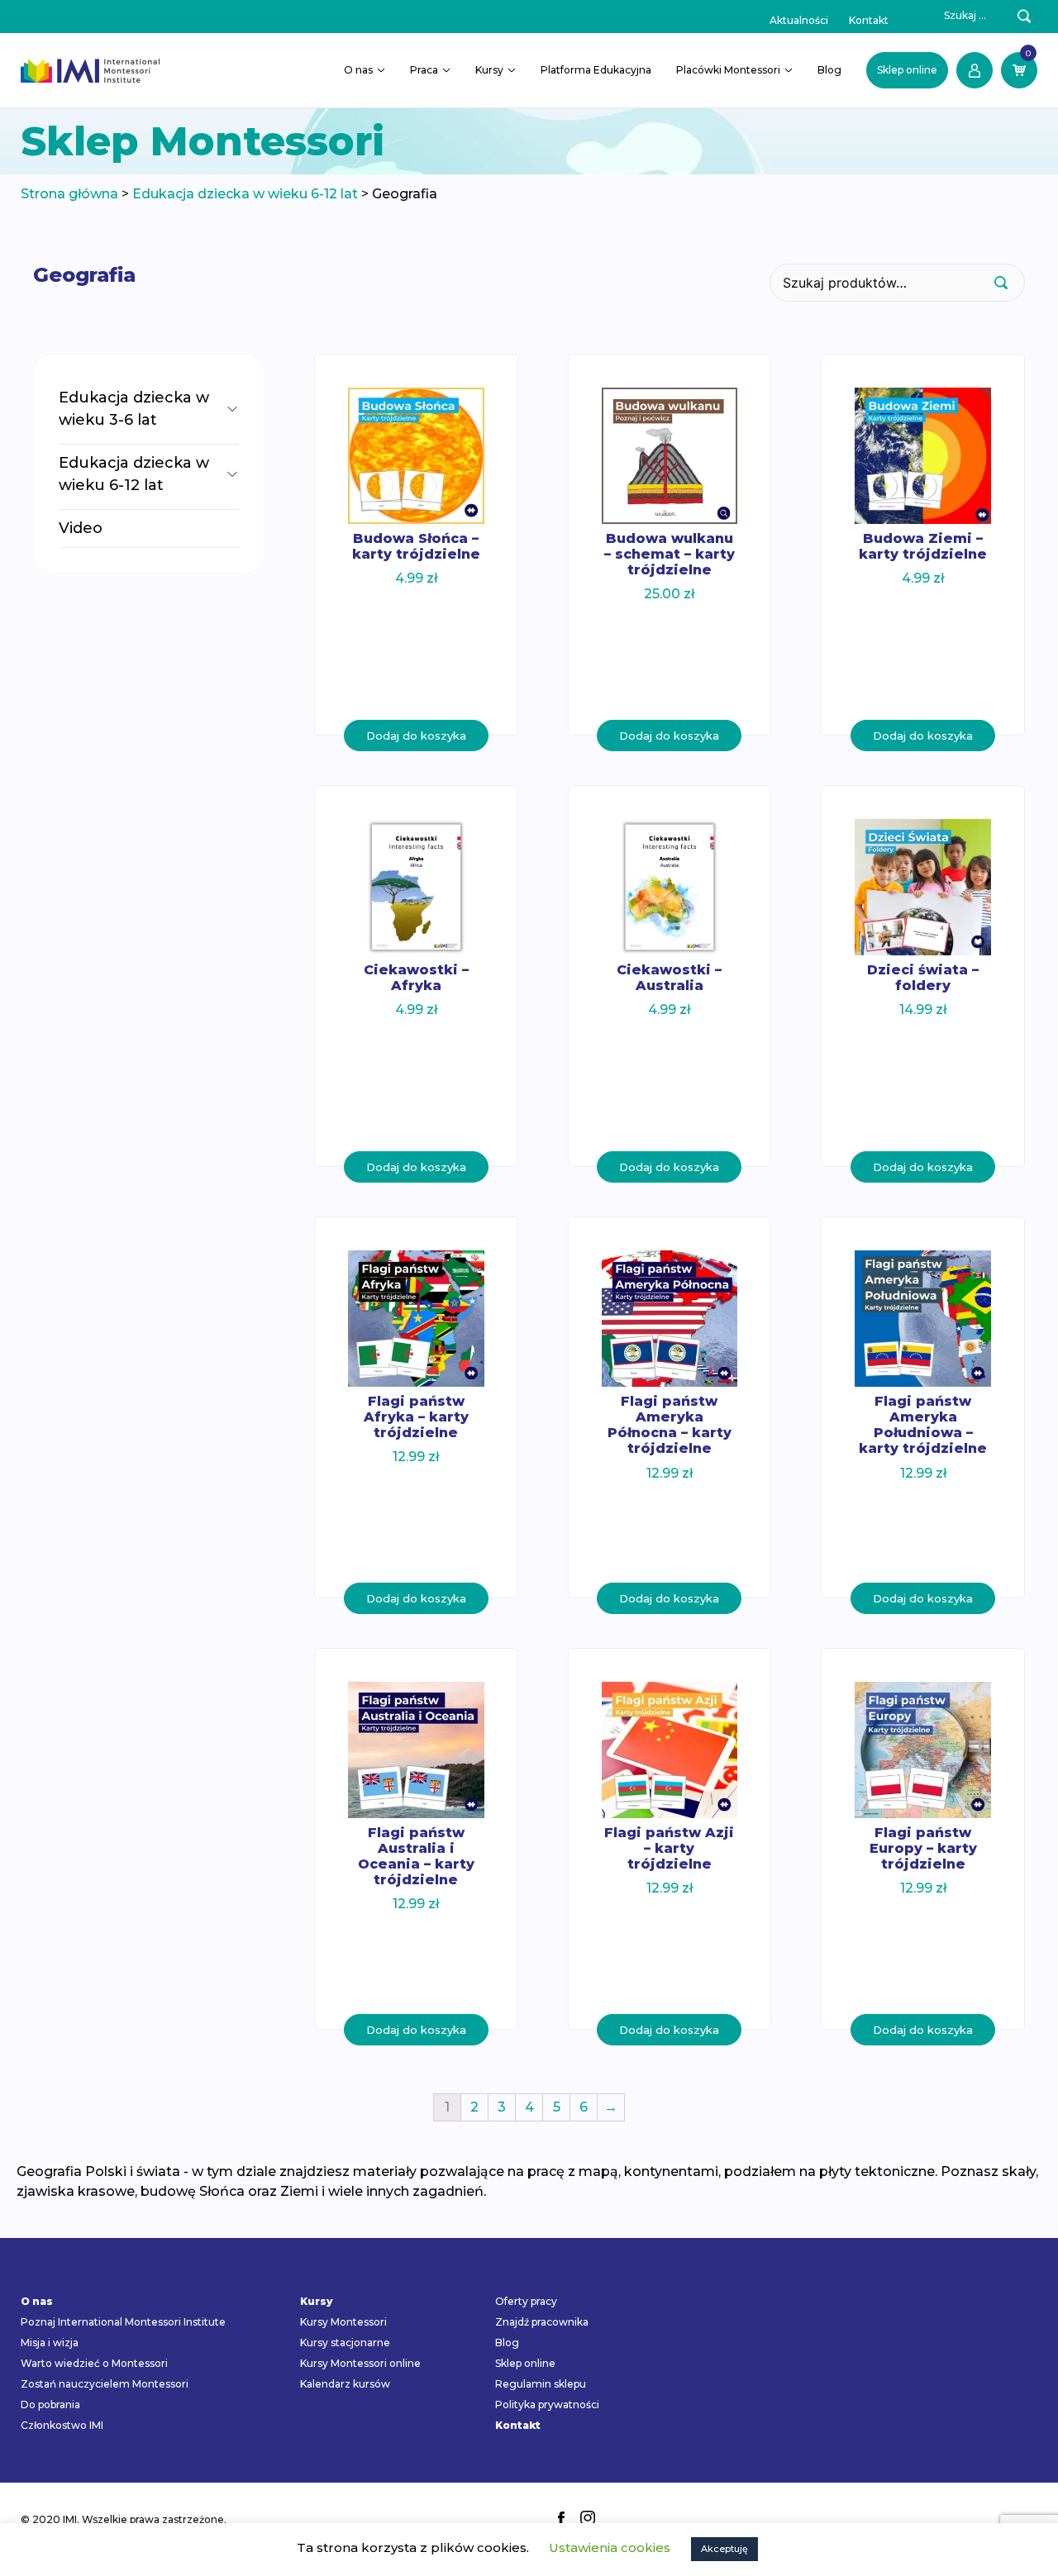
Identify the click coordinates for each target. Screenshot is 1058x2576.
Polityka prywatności (547, 2405)
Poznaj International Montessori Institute (123, 2322)
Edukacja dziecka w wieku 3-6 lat (134, 409)
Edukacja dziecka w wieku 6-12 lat (245, 194)
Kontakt (869, 20)
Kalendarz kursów (345, 2384)
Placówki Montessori (728, 70)
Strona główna (69, 194)
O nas (358, 70)
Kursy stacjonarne (345, 2343)
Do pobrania (50, 2405)
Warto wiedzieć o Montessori (94, 2363)
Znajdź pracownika (542, 2322)
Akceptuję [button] (724, 2549)
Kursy (489, 70)
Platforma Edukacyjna (596, 70)
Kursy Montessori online (360, 2363)
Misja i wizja (50, 2343)
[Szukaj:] (956, 16)
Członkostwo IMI (62, 2425)
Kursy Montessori (343, 2322)
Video (81, 528)
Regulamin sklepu (541, 2384)
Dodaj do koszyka (416, 736)
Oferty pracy (526, 2301)
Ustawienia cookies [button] (610, 2547)
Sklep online (907, 70)
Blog (829, 70)
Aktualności (799, 20)
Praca (424, 70)
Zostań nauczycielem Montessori (105, 2384)
